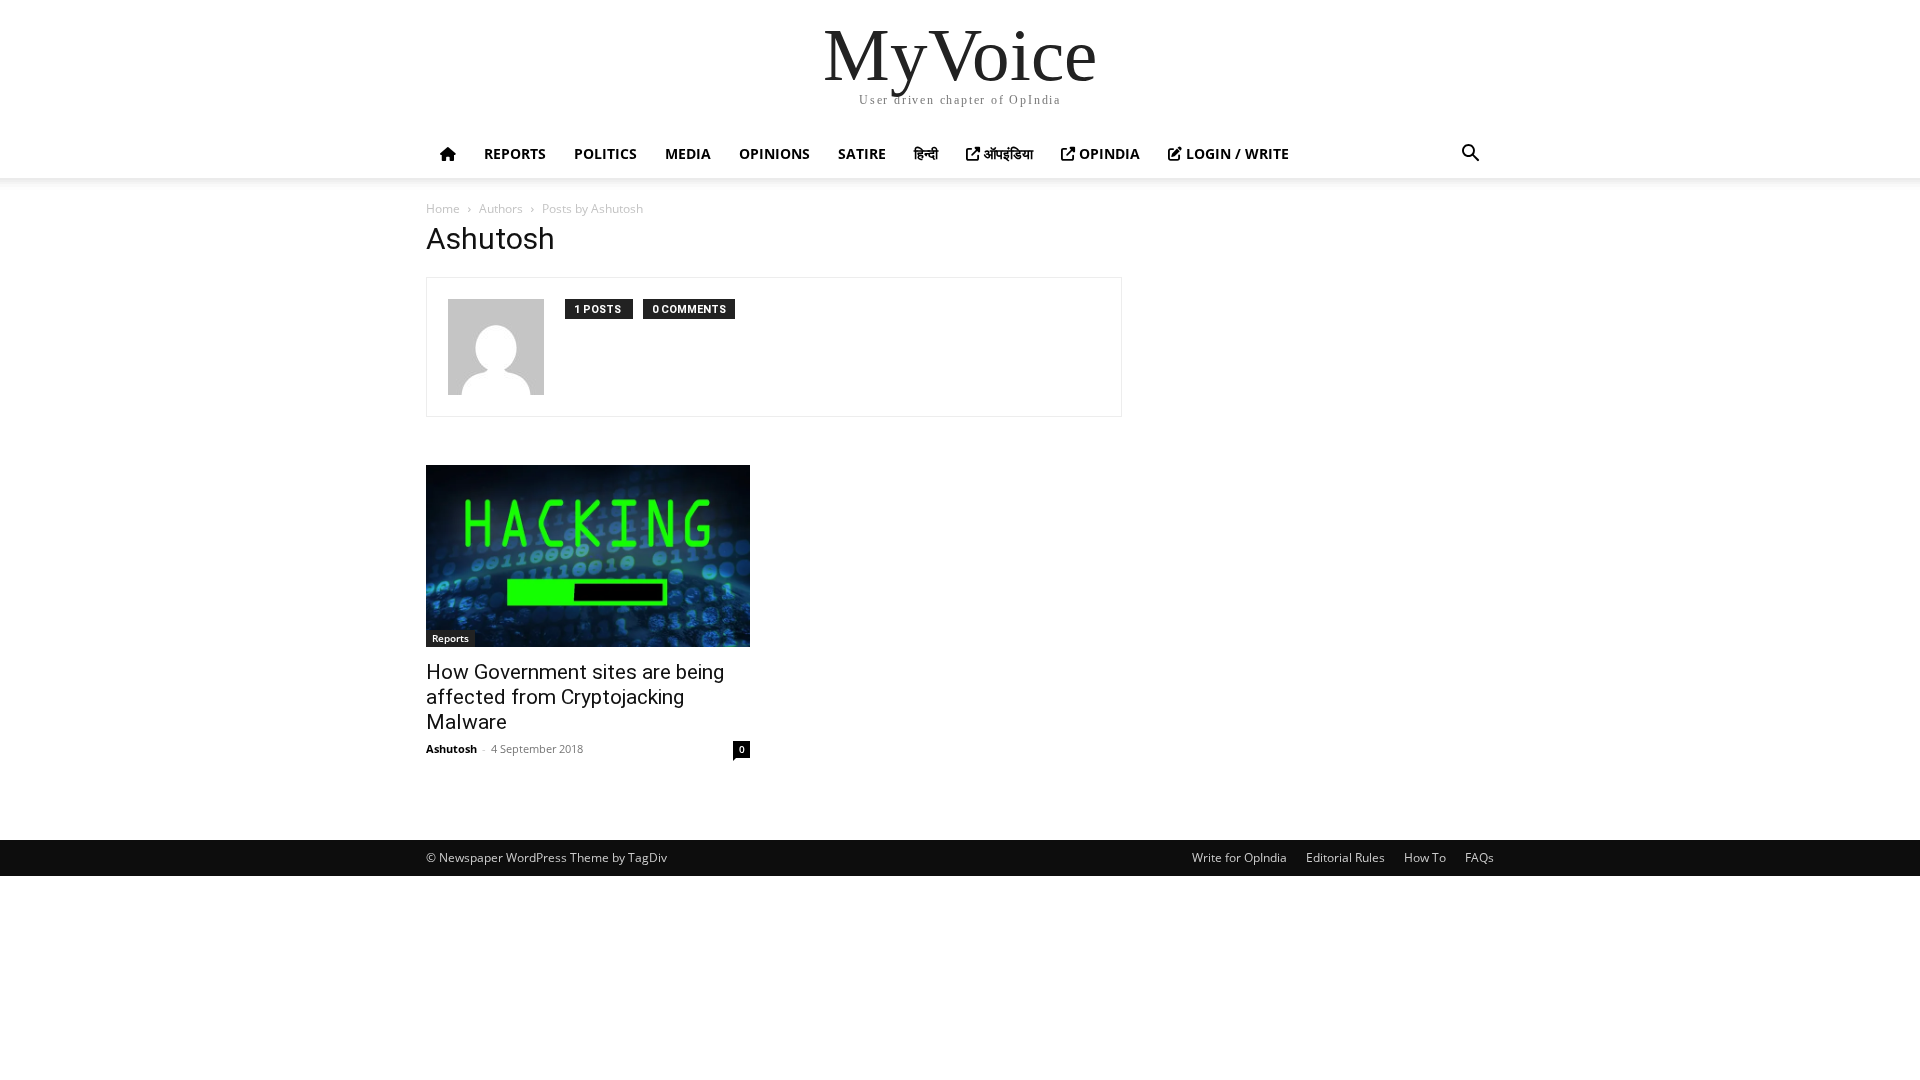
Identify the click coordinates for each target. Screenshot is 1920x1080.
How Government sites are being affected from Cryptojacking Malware (575, 697)
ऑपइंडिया (1006, 153)
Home (443, 208)
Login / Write (1235, 153)
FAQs (1479, 857)
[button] (1470, 155)
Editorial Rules (1345, 857)
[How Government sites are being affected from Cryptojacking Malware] (588, 556)
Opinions (774, 153)
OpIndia (1107, 153)
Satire (862, 153)
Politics (605, 153)
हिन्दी (926, 153)
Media (688, 153)
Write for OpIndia (1239, 857)
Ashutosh (451, 748)
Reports (515, 153)
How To (1425, 857)
